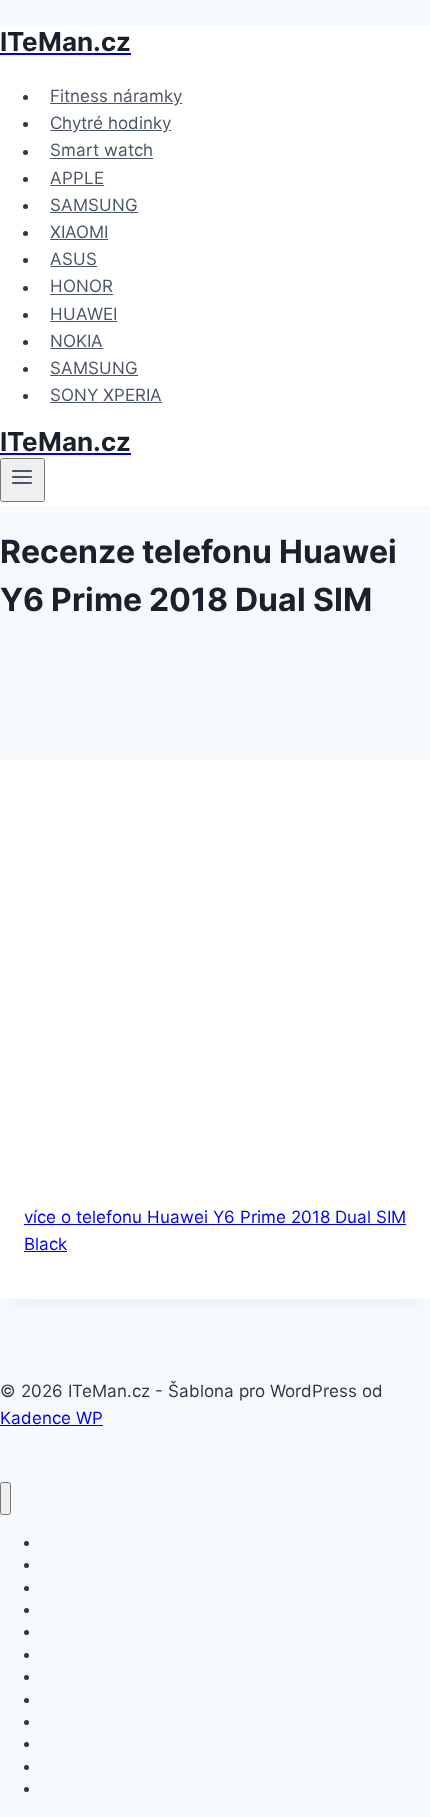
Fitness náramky (116, 96)
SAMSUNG (94, 205)
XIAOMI (79, 232)
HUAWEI (83, 314)
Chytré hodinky (110, 123)
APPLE (77, 178)
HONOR (81, 287)
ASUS (73, 259)
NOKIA (76, 341)
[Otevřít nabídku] (22, 480)
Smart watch (101, 151)
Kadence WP (51, 1418)
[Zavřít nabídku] (5, 1498)
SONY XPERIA (106, 395)
